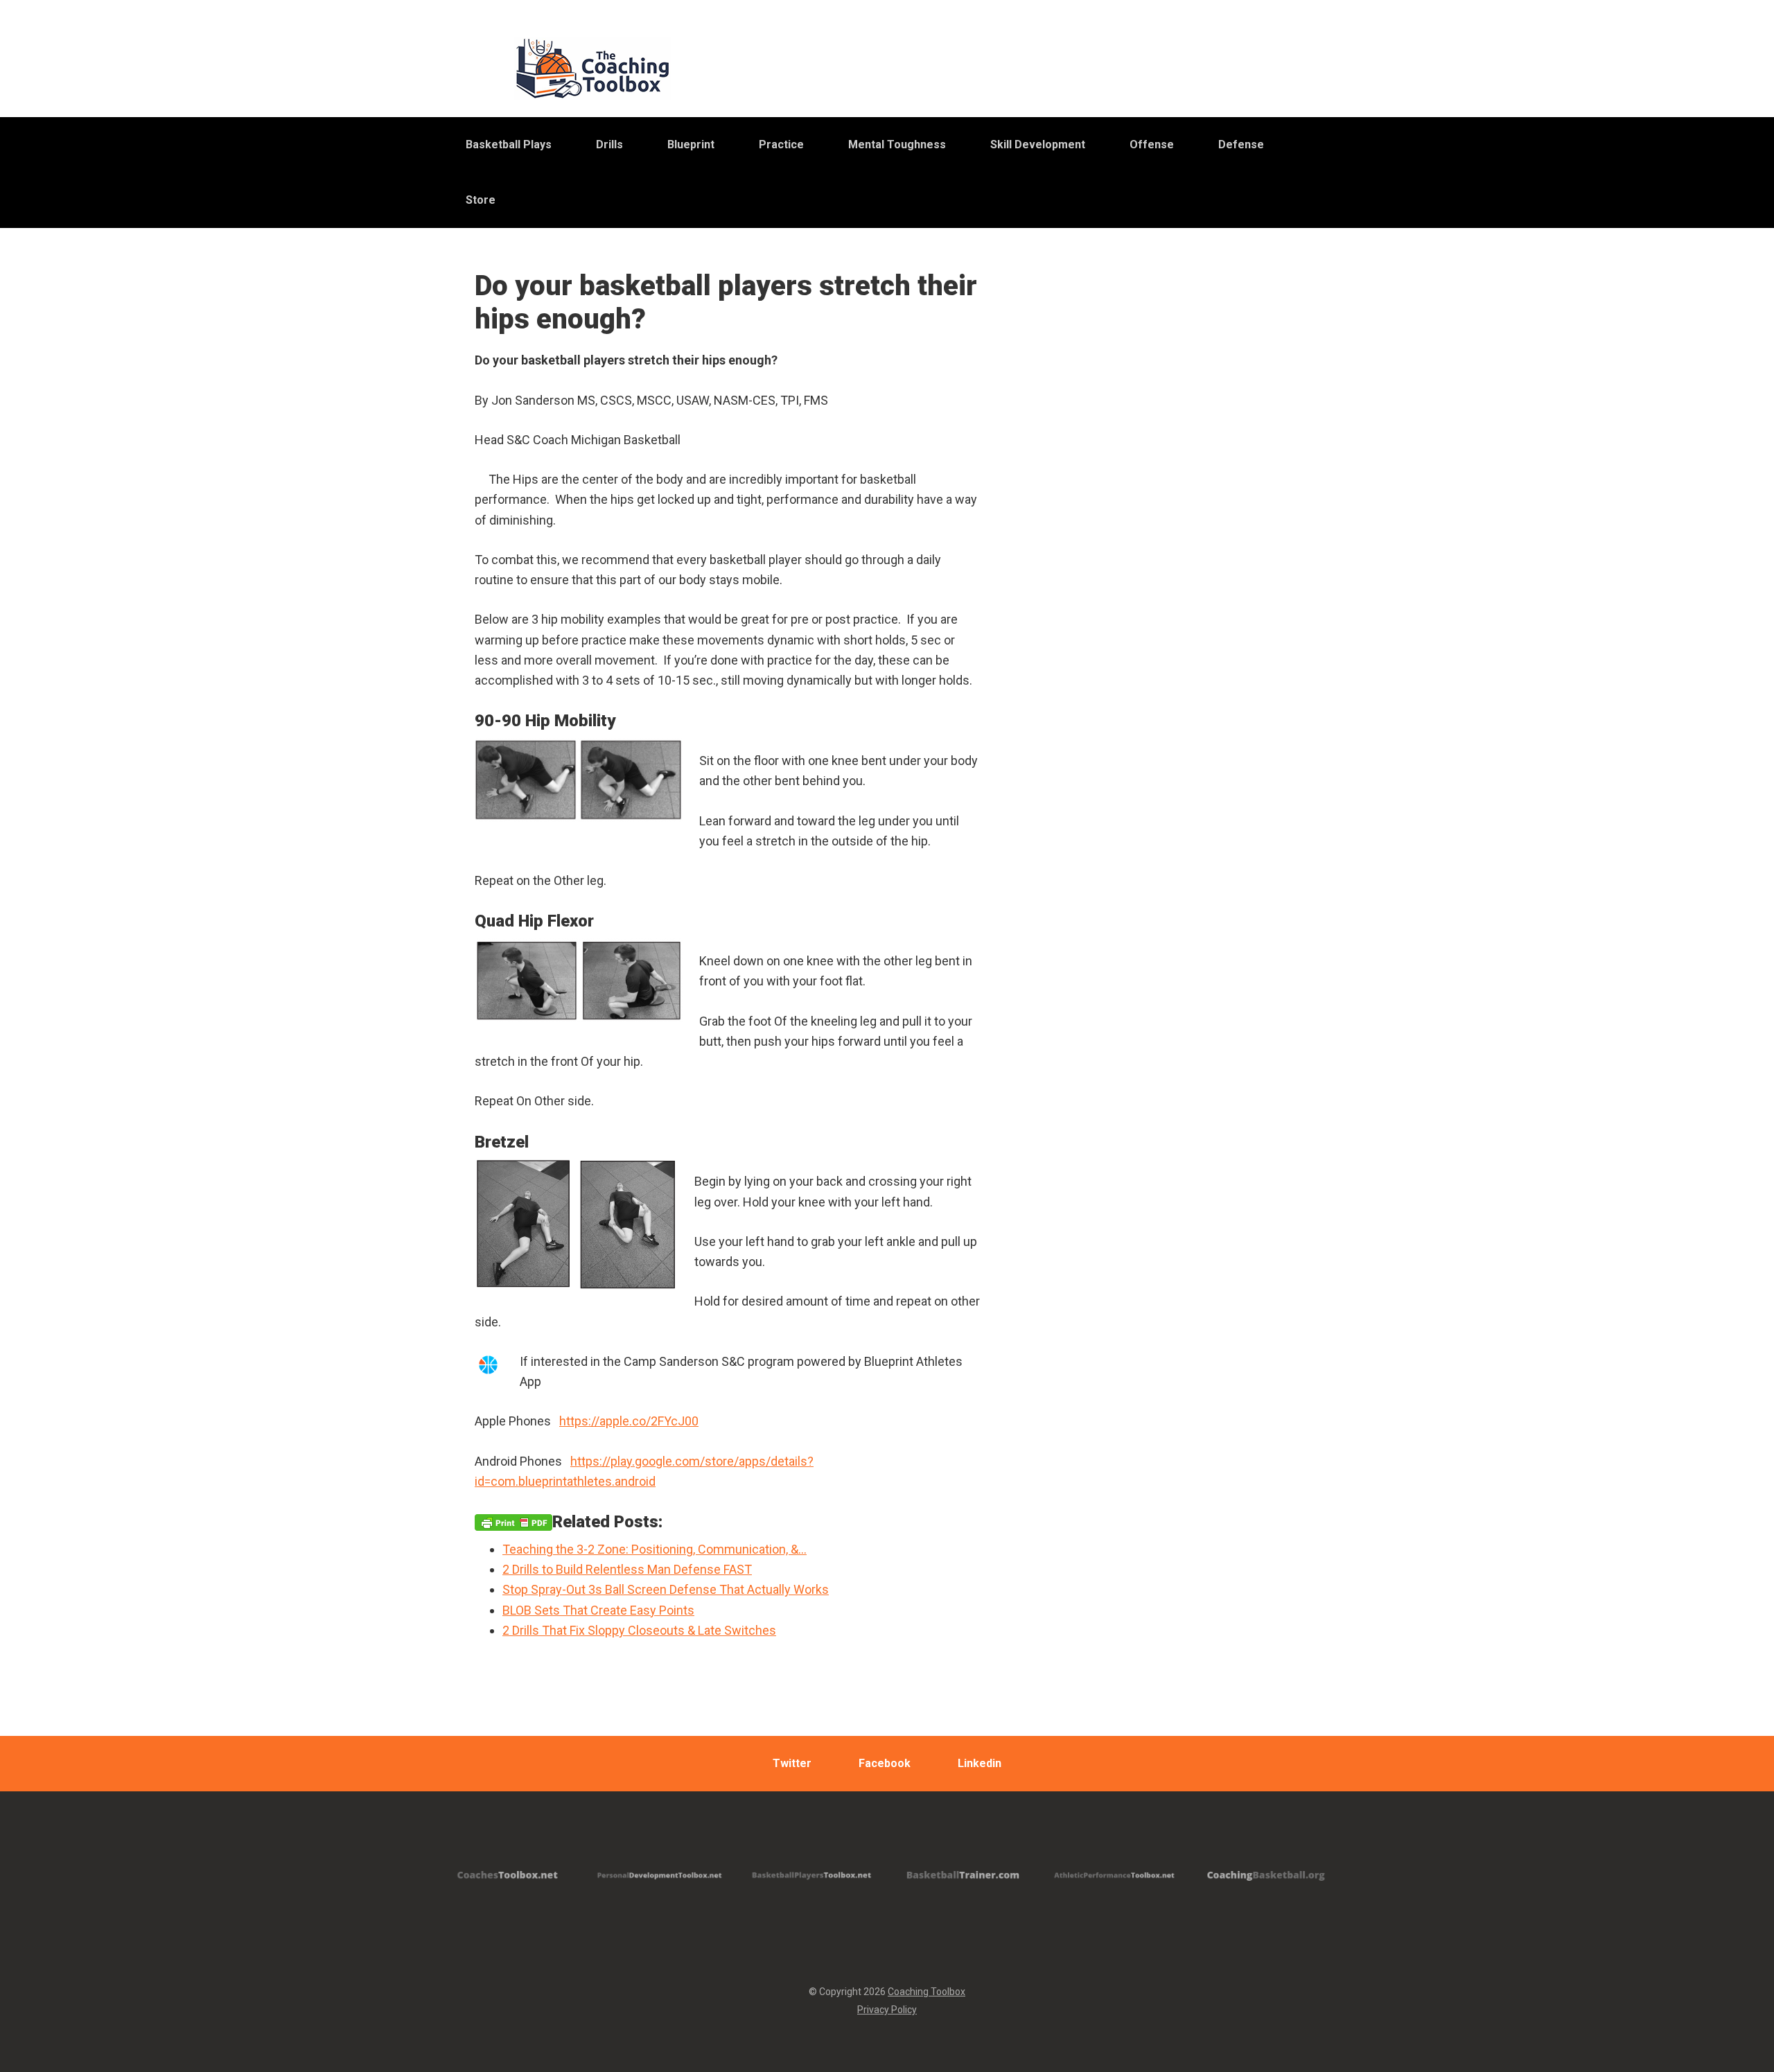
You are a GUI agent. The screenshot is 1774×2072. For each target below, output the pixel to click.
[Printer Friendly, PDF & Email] (513, 1522)
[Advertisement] (1182, 616)
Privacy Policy (887, 2010)
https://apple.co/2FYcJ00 (629, 1421)
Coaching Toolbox (926, 1992)
